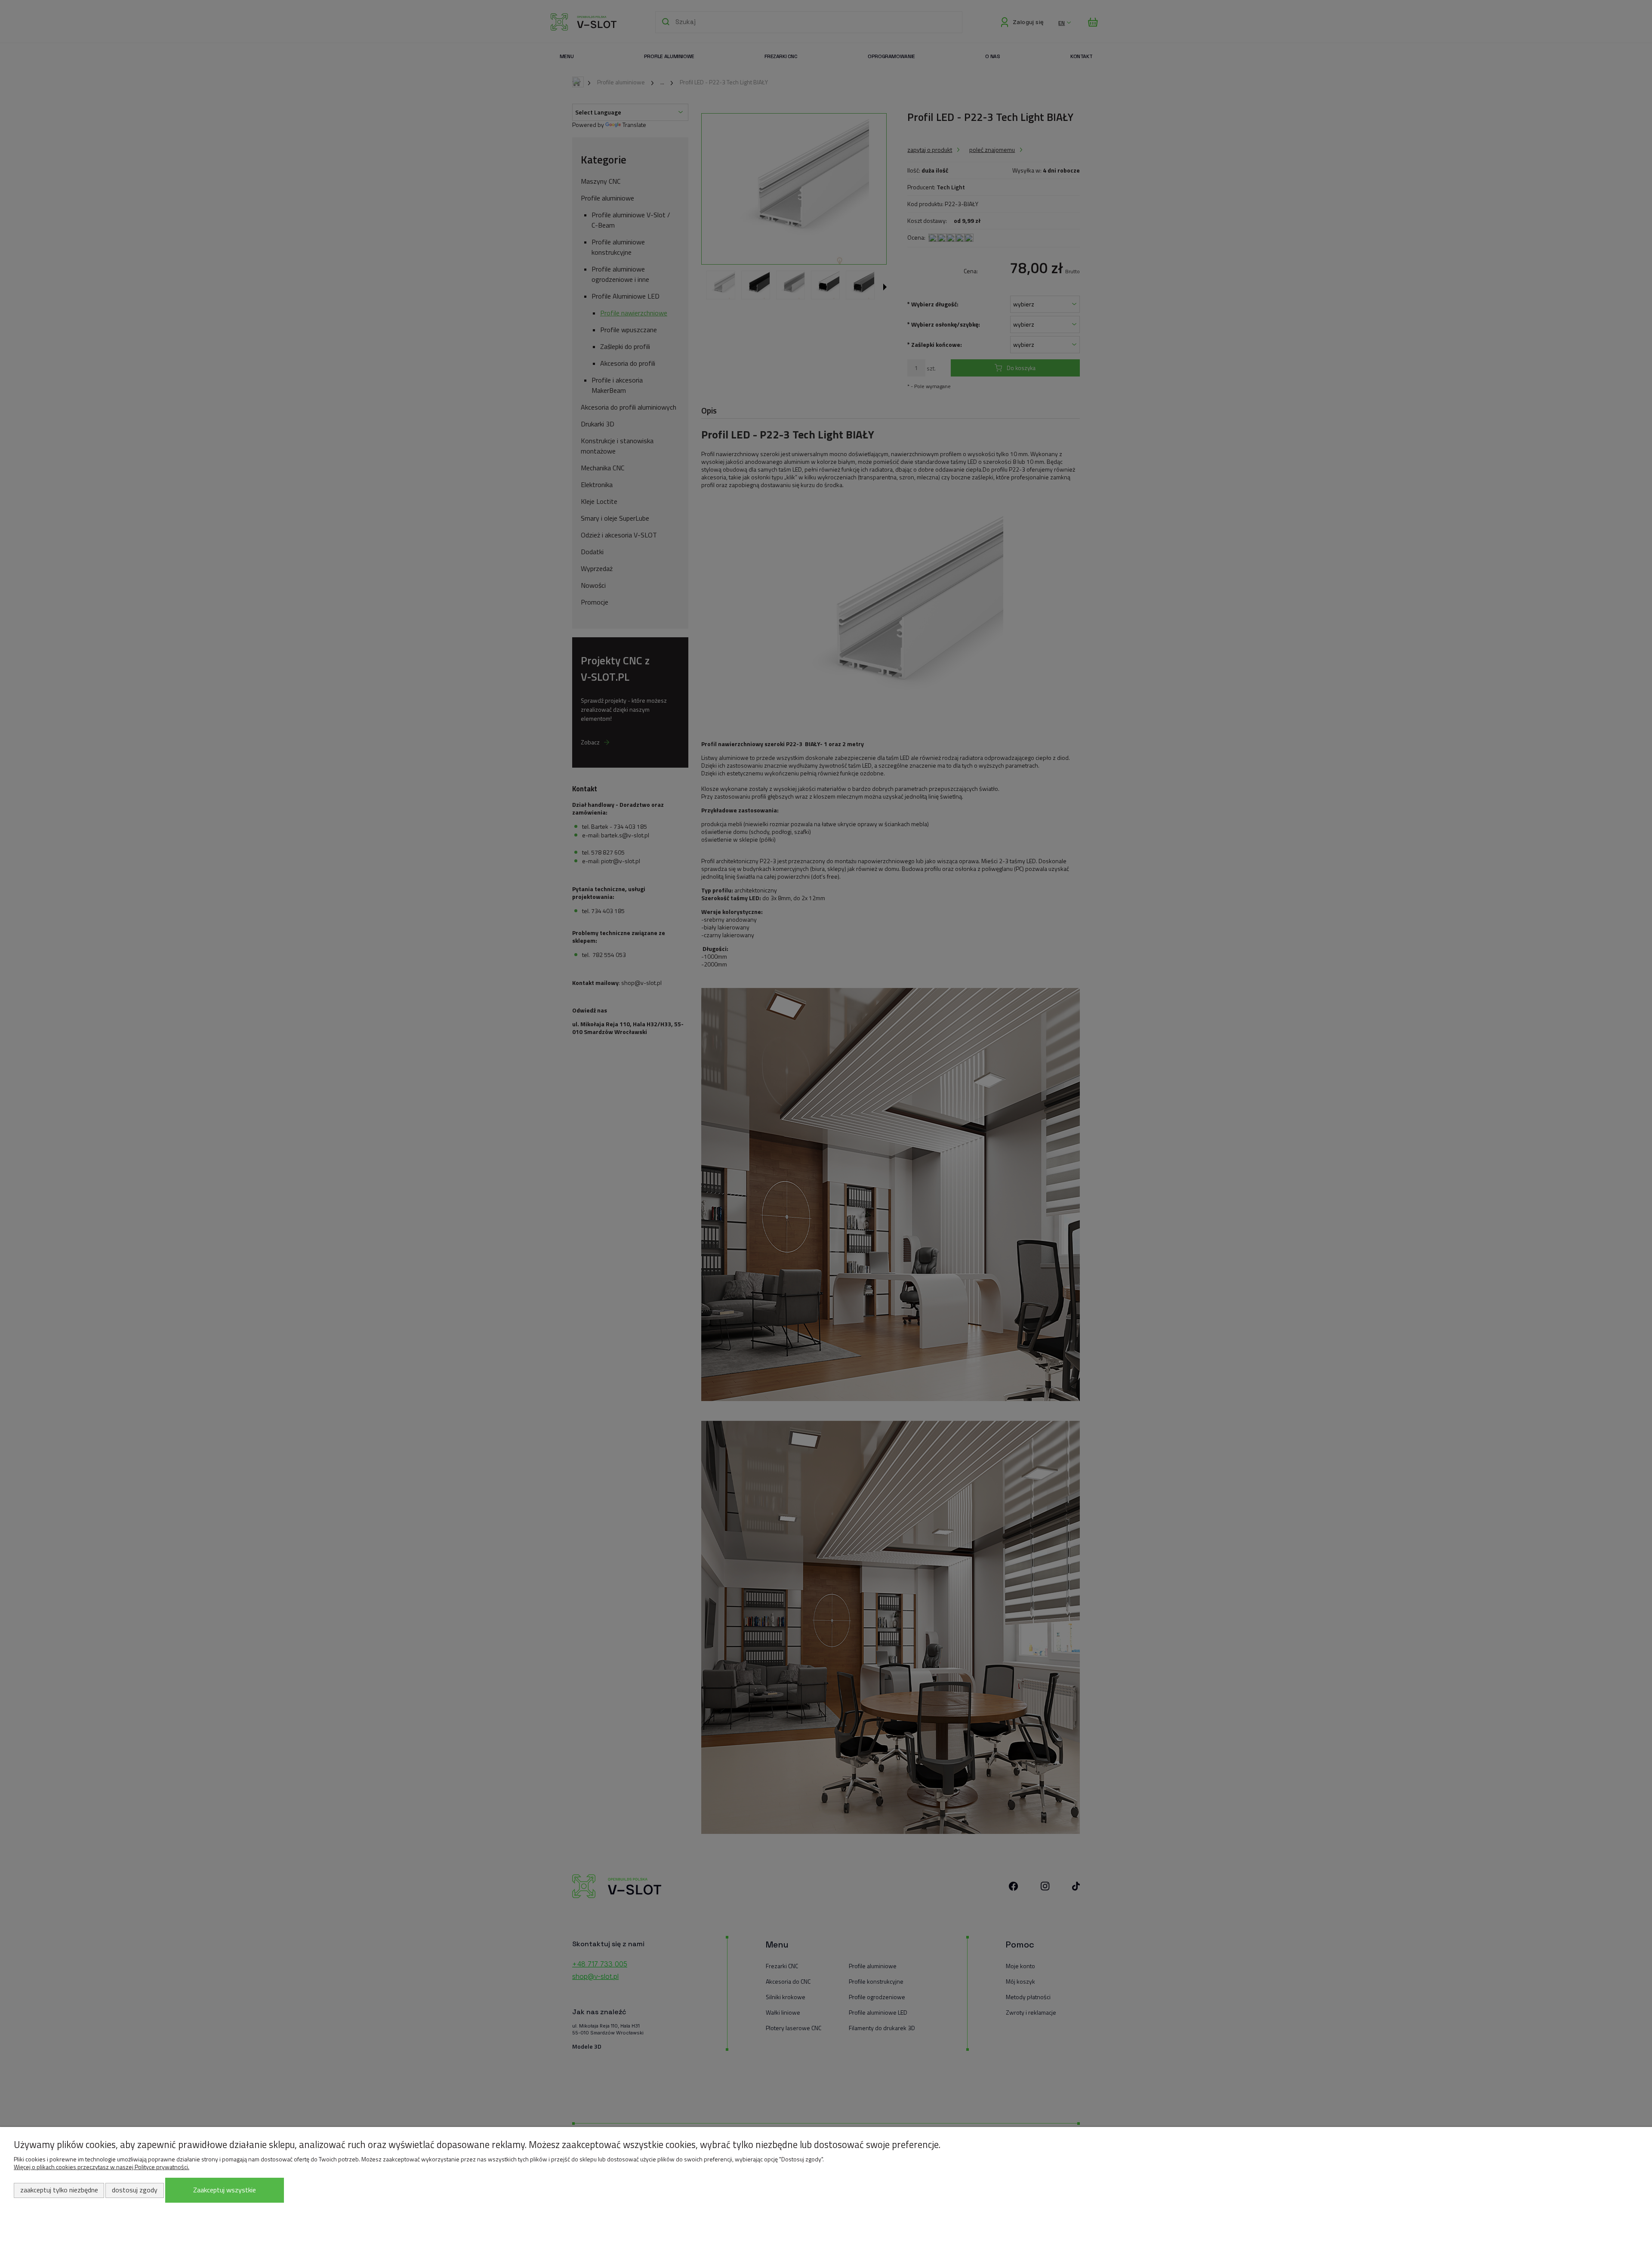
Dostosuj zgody (135, 2190)
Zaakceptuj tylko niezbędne (59, 2190)
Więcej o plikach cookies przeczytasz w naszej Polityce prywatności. (102, 2167)
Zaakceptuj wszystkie (225, 2190)
